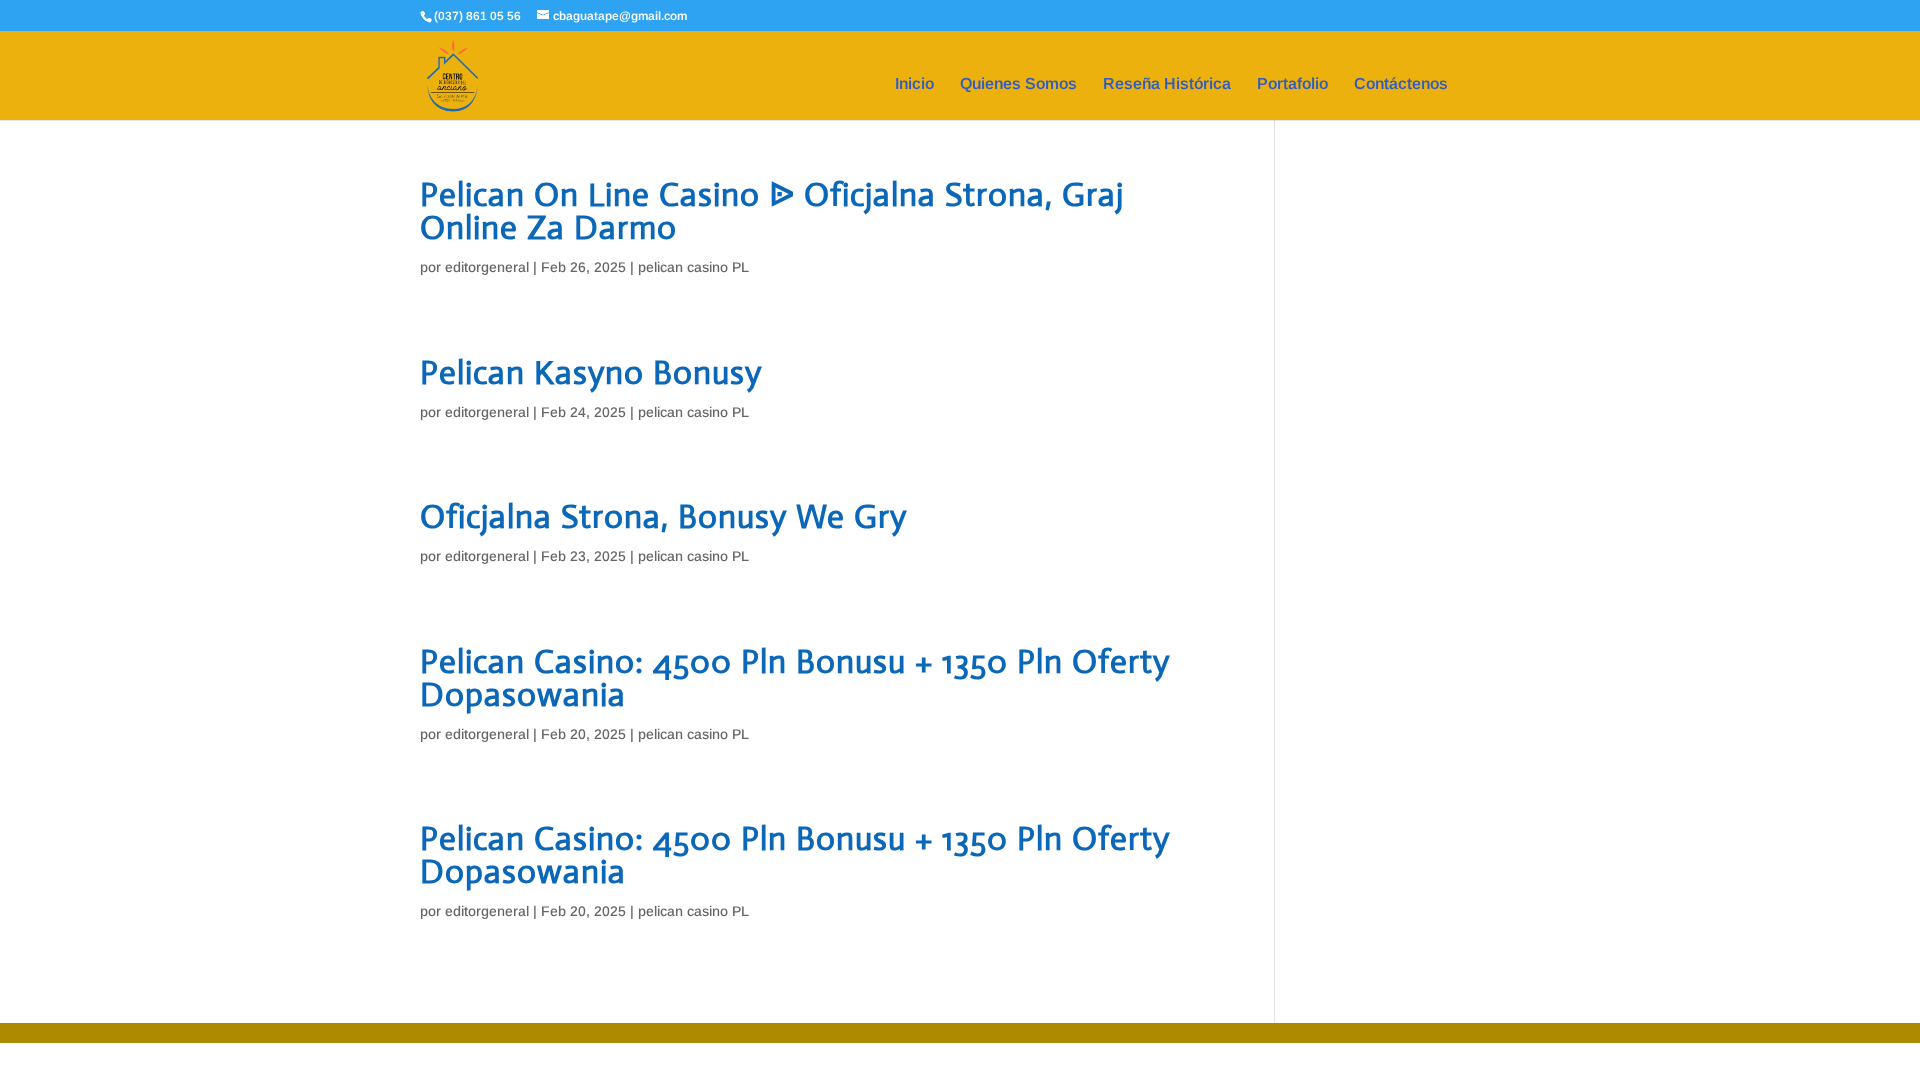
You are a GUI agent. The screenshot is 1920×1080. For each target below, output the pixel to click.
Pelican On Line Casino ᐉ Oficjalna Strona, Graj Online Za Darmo (772, 211)
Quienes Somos (1018, 84)
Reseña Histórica (1167, 84)
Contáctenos (1401, 84)
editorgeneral (487, 267)
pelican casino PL (693, 267)
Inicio (914, 84)
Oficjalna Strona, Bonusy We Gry (663, 516)
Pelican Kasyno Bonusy (591, 372)
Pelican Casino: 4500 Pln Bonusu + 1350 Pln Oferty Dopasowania (795, 678)
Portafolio (1292, 84)
